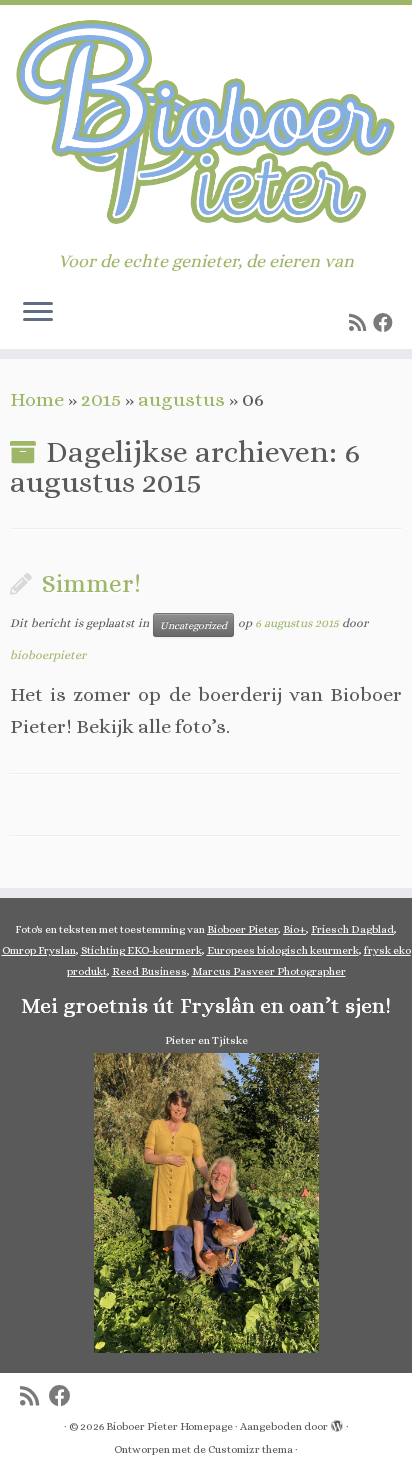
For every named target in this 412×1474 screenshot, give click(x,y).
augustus (181, 399)
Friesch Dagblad (352, 929)
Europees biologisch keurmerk (283, 950)
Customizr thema (250, 1449)
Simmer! (91, 583)
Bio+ (294, 929)
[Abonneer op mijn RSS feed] (361, 323)
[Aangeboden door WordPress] (337, 1423)
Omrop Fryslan (39, 950)
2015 (101, 399)
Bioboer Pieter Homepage (169, 1426)
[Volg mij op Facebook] (386, 323)
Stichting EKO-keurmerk (141, 950)
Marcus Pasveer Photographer (269, 971)
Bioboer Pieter (242, 929)
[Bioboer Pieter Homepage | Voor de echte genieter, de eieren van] (206, 128)
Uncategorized (193, 625)
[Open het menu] (38, 313)
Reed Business (149, 971)
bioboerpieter (48, 655)
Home (37, 399)
